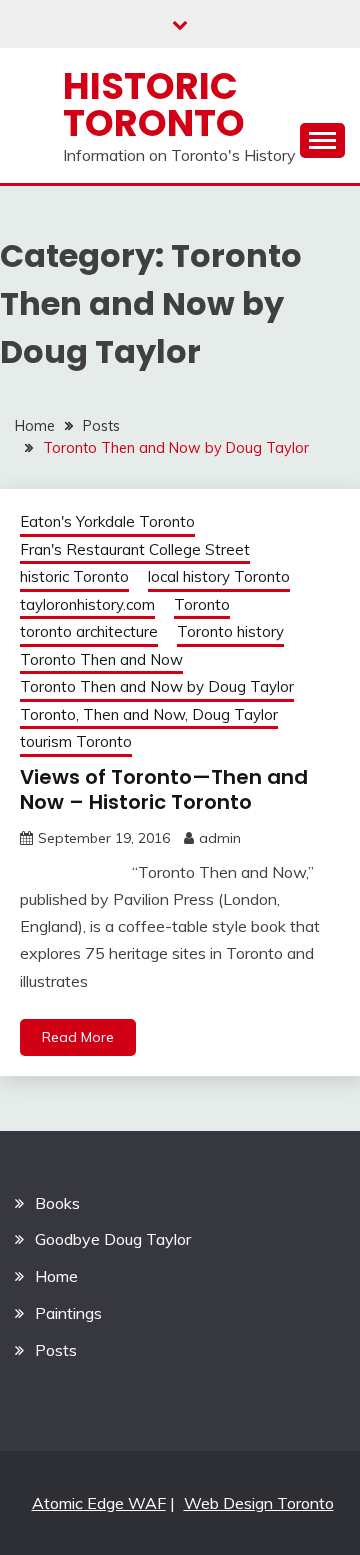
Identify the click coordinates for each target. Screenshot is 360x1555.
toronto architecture (89, 631)
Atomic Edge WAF (99, 1503)
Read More (78, 1037)
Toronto (202, 604)
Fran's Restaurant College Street (135, 549)
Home (56, 1276)
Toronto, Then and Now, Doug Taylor (149, 714)
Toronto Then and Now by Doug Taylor (157, 686)
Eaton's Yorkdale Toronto (107, 521)
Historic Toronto (154, 104)
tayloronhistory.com (87, 604)
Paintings (68, 1313)
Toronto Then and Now (101, 659)
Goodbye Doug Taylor (113, 1239)
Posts (56, 1350)
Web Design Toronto (259, 1503)
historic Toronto (74, 576)
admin (220, 838)
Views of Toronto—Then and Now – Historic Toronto (164, 789)
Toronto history (230, 631)
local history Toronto (219, 576)
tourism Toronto (76, 741)
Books (57, 1203)
